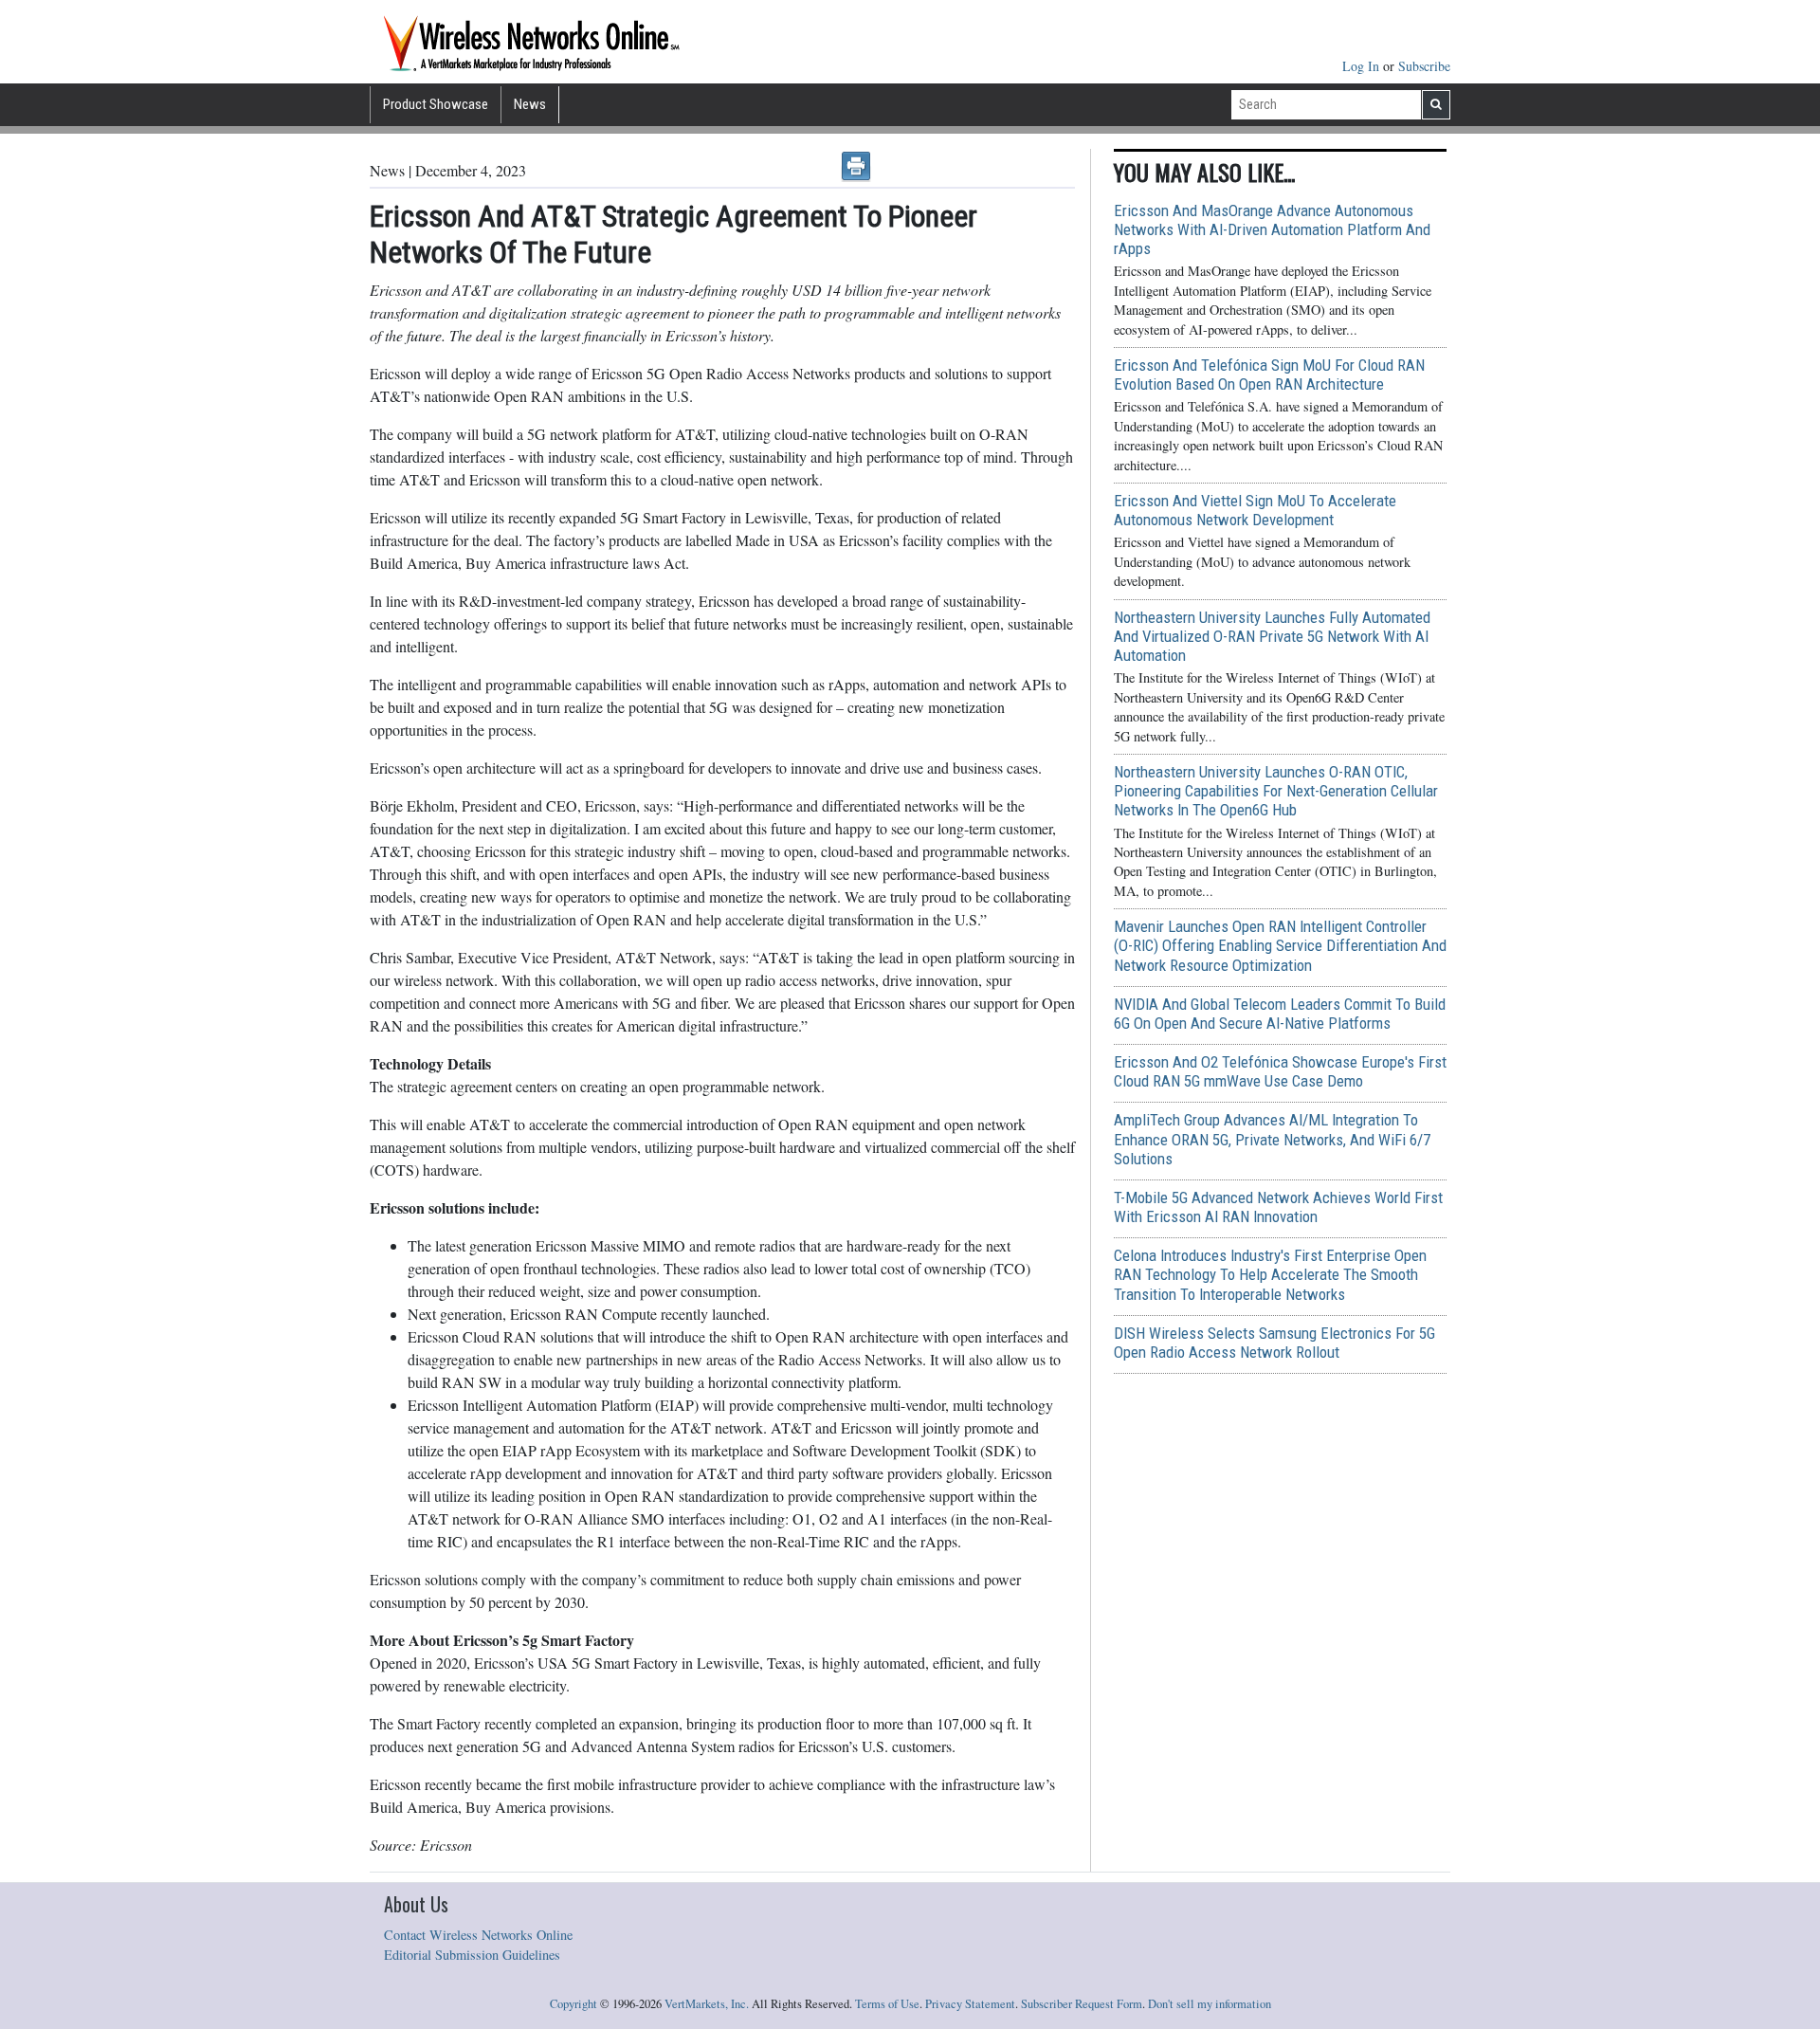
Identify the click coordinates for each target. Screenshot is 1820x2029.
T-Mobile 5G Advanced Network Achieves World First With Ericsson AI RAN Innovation (1278, 1207)
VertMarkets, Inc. (707, 2004)
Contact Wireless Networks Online (478, 1935)
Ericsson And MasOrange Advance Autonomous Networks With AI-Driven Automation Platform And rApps (1272, 229)
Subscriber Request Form (1082, 2004)
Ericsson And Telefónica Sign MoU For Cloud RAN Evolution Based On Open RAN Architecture (1269, 375)
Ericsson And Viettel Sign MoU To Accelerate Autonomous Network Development (1255, 510)
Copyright (573, 2004)
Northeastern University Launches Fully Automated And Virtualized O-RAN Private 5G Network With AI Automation (1272, 636)
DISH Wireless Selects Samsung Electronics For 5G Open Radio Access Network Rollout (1274, 1343)
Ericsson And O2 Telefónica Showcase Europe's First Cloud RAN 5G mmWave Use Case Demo (1280, 1071)
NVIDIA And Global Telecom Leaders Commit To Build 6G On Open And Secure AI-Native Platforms (1280, 1014)
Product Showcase (436, 104)
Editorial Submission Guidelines (472, 1955)
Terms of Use (887, 2004)
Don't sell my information (1210, 2004)
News (530, 104)
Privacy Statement (970, 2004)
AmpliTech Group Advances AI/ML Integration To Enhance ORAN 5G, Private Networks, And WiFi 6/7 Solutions (1272, 1139)
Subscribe (1424, 66)
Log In (1363, 66)
